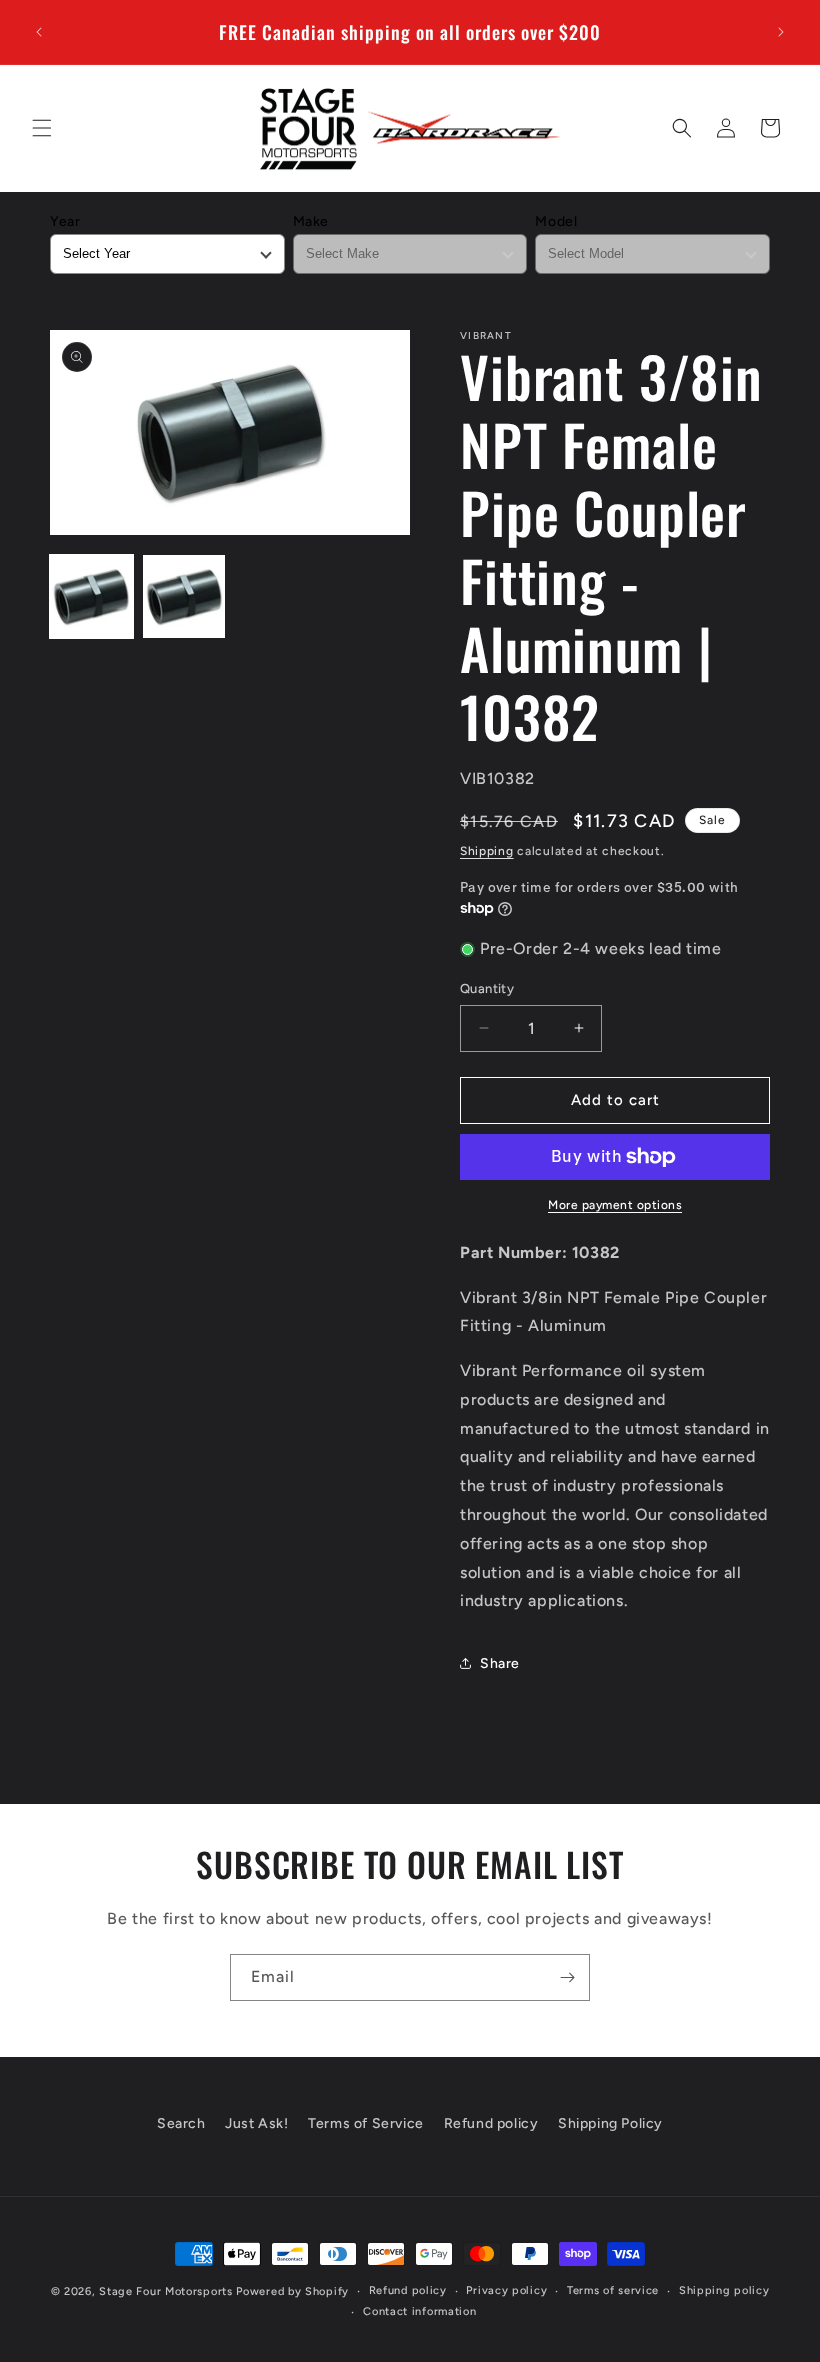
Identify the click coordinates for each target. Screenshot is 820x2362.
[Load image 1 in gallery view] (91, 596)
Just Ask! (256, 2123)
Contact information (419, 2311)
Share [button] (500, 1663)
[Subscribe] (567, 1977)
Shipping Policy (610, 2123)
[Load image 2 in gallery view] (184, 596)
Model (556, 221)
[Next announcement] (781, 32)
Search (181, 2123)
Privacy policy (506, 2290)
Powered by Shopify (292, 2291)
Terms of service (613, 2290)
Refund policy (491, 2123)
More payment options (615, 1205)
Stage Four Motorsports (165, 2291)
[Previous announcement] (39, 32)
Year (65, 221)
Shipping (487, 851)
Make (311, 221)
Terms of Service (366, 2123)
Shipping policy (724, 2290)
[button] (42, 128)
